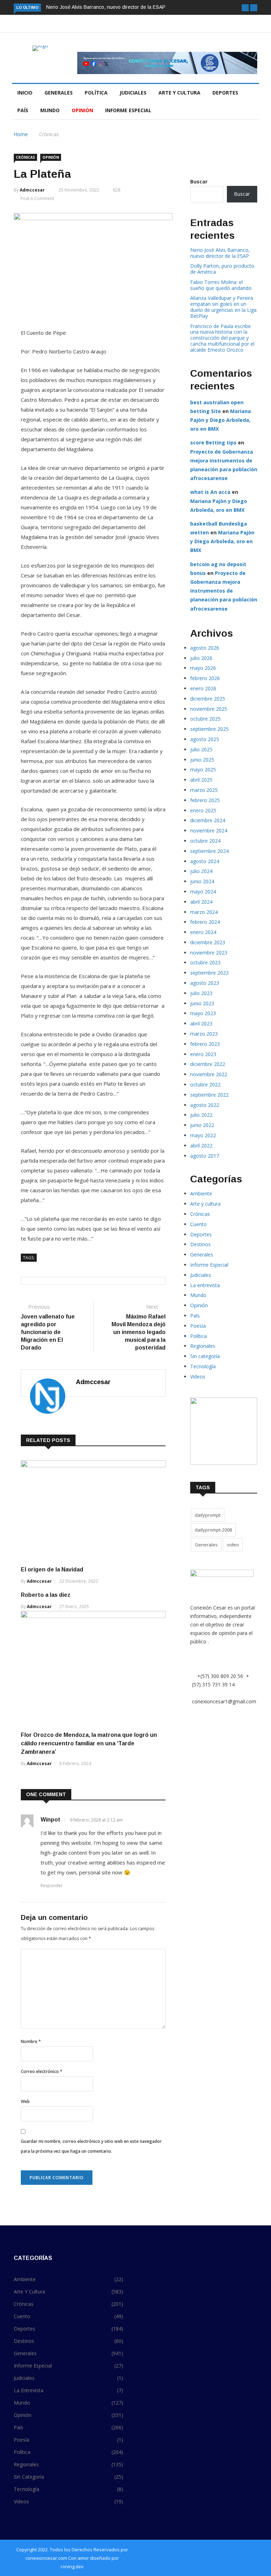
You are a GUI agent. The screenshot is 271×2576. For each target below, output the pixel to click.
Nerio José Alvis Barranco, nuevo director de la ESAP (106, 7)
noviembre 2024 (209, 831)
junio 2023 (202, 1003)
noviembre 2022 (209, 1074)
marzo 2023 (204, 1034)
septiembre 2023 (209, 973)
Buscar (199, 181)
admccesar (32, 190)
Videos (198, 1377)
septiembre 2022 (209, 1095)
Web (25, 2101)
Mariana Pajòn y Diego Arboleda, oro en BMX (221, 420)
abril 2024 (201, 902)
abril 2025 (201, 780)
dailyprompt (208, 1515)
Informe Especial (128, 110)
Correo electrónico (42, 2071)
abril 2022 (201, 1145)
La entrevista (205, 1285)
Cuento (198, 1224)
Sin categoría (205, 1356)
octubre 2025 (205, 719)
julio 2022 (201, 1115)
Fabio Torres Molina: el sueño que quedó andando (221, 285)
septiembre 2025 (209, 729)
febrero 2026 (205, 678)
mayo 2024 (203, 892)
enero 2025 (203, 810)
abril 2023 (201, 1023)
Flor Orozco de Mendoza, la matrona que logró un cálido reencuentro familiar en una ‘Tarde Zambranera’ (89, 1743)
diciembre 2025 (208, 699)
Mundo (50, 110)
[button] (245, 8)
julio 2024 (201, 871)
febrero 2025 (205, 800)
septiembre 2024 (209, 851)
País (23, 110)
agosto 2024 (205, 861)
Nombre (31, 2041)
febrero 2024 (205, 922)
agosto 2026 (205, 648)
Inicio (25, 93)
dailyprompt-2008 (213, 1530)
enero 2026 (203, 688)
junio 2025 (202, 760)
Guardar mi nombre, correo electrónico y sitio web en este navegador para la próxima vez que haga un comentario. (91, 2146)
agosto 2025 (205, 739)
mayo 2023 (203, 1013)
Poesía (198, 1326)
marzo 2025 (204, 790)
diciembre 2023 (208, 942)
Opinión (82, 110)
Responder (52, 1886)
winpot (50, 1820)
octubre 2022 (205, 1084)
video (233, 1545)
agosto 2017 (205, 1156)
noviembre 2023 (209, 953)
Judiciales (133, 93)
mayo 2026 (203, 668)
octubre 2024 (205, 841)
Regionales (203, 1346)
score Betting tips (213, 443)
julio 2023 (201, 993)
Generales (59, 93)
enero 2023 (203, 1054)
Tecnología (203, 1366)
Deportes (225, 93)
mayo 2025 (203, 769)
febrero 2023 (205, 1044)
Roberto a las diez (46, 1595)
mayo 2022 (203, 1135)
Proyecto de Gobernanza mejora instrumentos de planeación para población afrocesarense (224, 591)
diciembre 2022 (208, 1064)
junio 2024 (202, 881)
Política (96, 93)
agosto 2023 (205, 983)
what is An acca (210, 492)
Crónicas (49, 134)
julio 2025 (201, 749)
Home (21, 134)
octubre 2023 (205, 962)
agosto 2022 (205, 1105)
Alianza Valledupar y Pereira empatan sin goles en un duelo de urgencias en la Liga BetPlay (223, 307)
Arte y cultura (179, 93)
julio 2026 (201, 658)
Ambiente (201, 1193)
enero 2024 (203, 932)
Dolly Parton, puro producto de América (222, 269)
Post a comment (37, 198)
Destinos (200, 1244)
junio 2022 (202, 1125)
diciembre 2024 (208, 820)
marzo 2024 (204, 912)
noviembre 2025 (209, 709)
